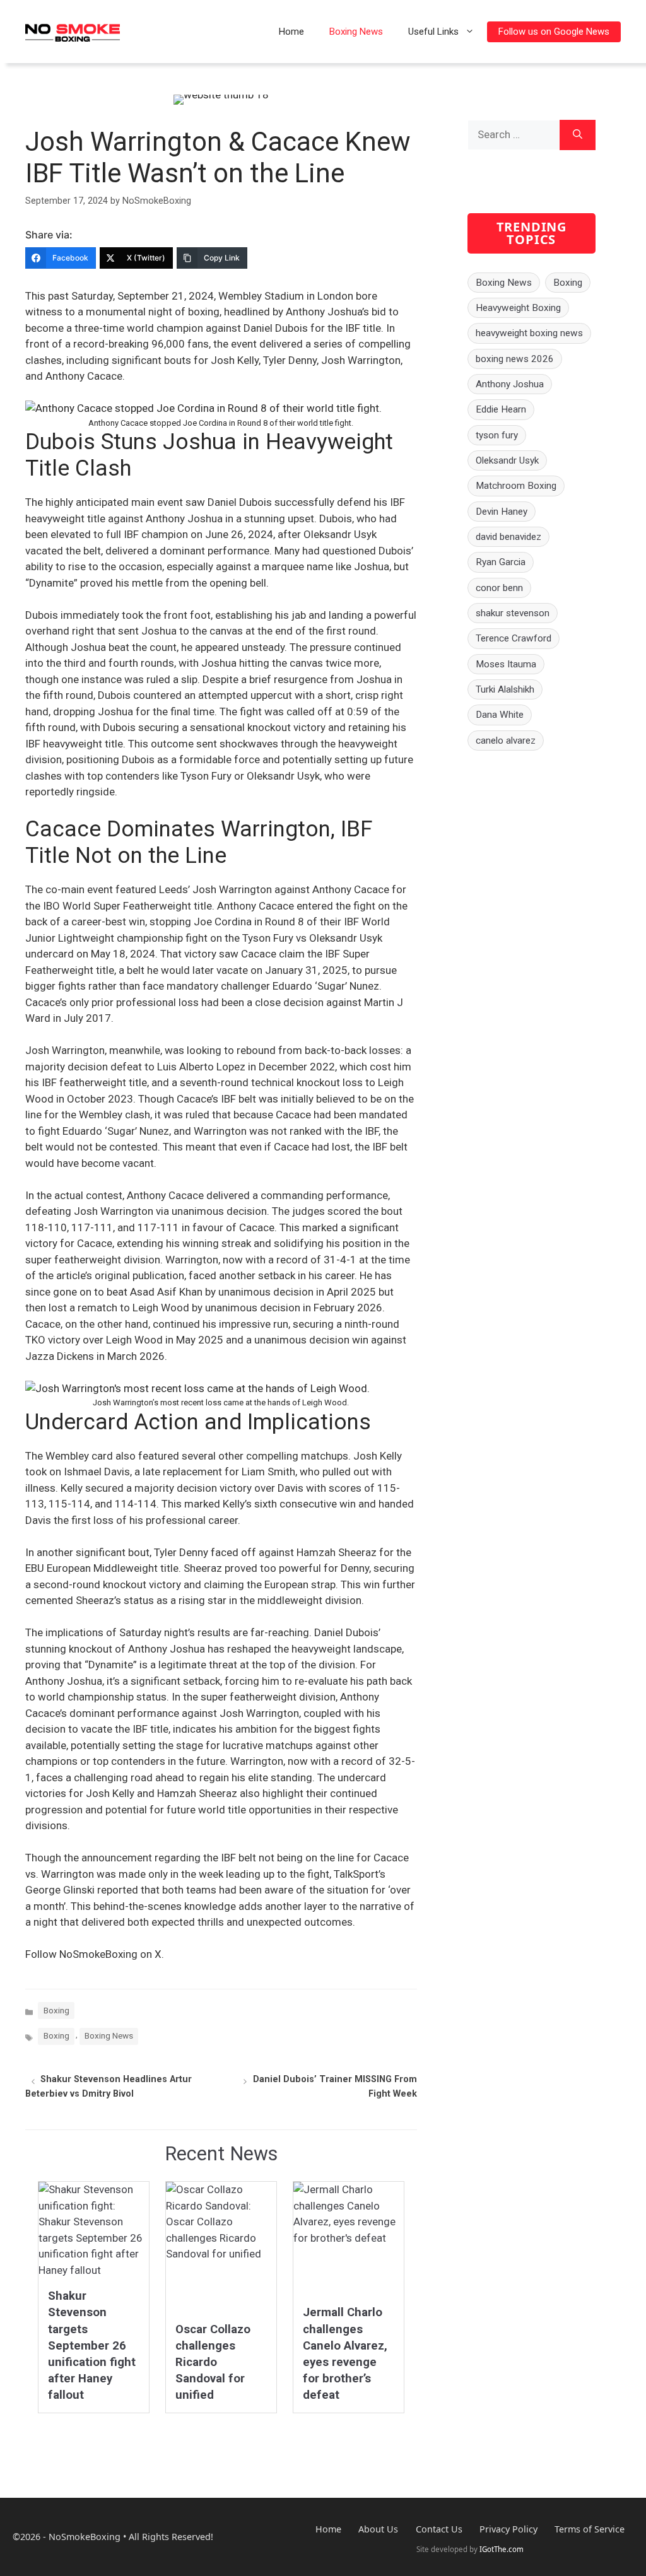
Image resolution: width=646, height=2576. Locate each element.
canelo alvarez (506, 741)
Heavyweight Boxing (518, 308)
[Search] (578, 135)
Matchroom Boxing (516, 486)
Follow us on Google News (554, 32)
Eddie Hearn (501, 409)
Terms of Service (590, 2529)
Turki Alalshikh (505, 689)
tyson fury (497, 435)
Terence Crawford (514, 638)
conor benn (499, 588)
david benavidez (508, 537)
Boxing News (356, 32)
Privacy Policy (508, 2529)
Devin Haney (502, 512)
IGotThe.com (502, 2549)
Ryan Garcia (501, 562)
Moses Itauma (506, 664)
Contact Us (439, 2529)
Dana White (500, 715)
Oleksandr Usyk (507, 460)
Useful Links (433, 32)
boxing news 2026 (515, 359)
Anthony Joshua (510, 384)
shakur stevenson (513, 613)
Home (291, 32)
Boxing (56, 2010)
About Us (378, 2529)
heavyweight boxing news (529, 333)
